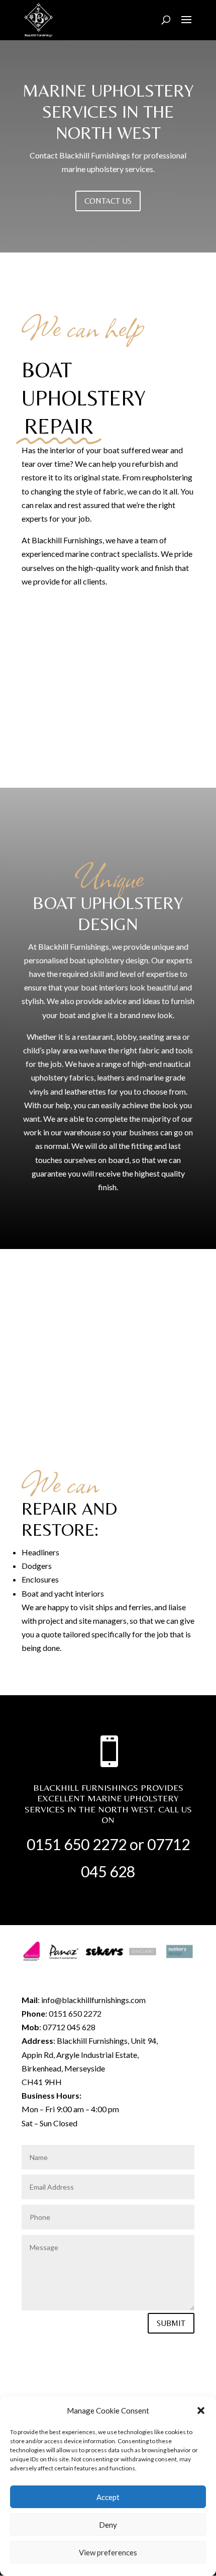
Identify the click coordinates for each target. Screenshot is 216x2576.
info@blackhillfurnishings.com (93, 2000)
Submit (171, 2323)
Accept (108, 2497)
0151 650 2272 (77, 1844)
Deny (108, 2525)
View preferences (108, 2552)
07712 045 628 (69, 2027)
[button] (201, 2411)
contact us (108, 201)
